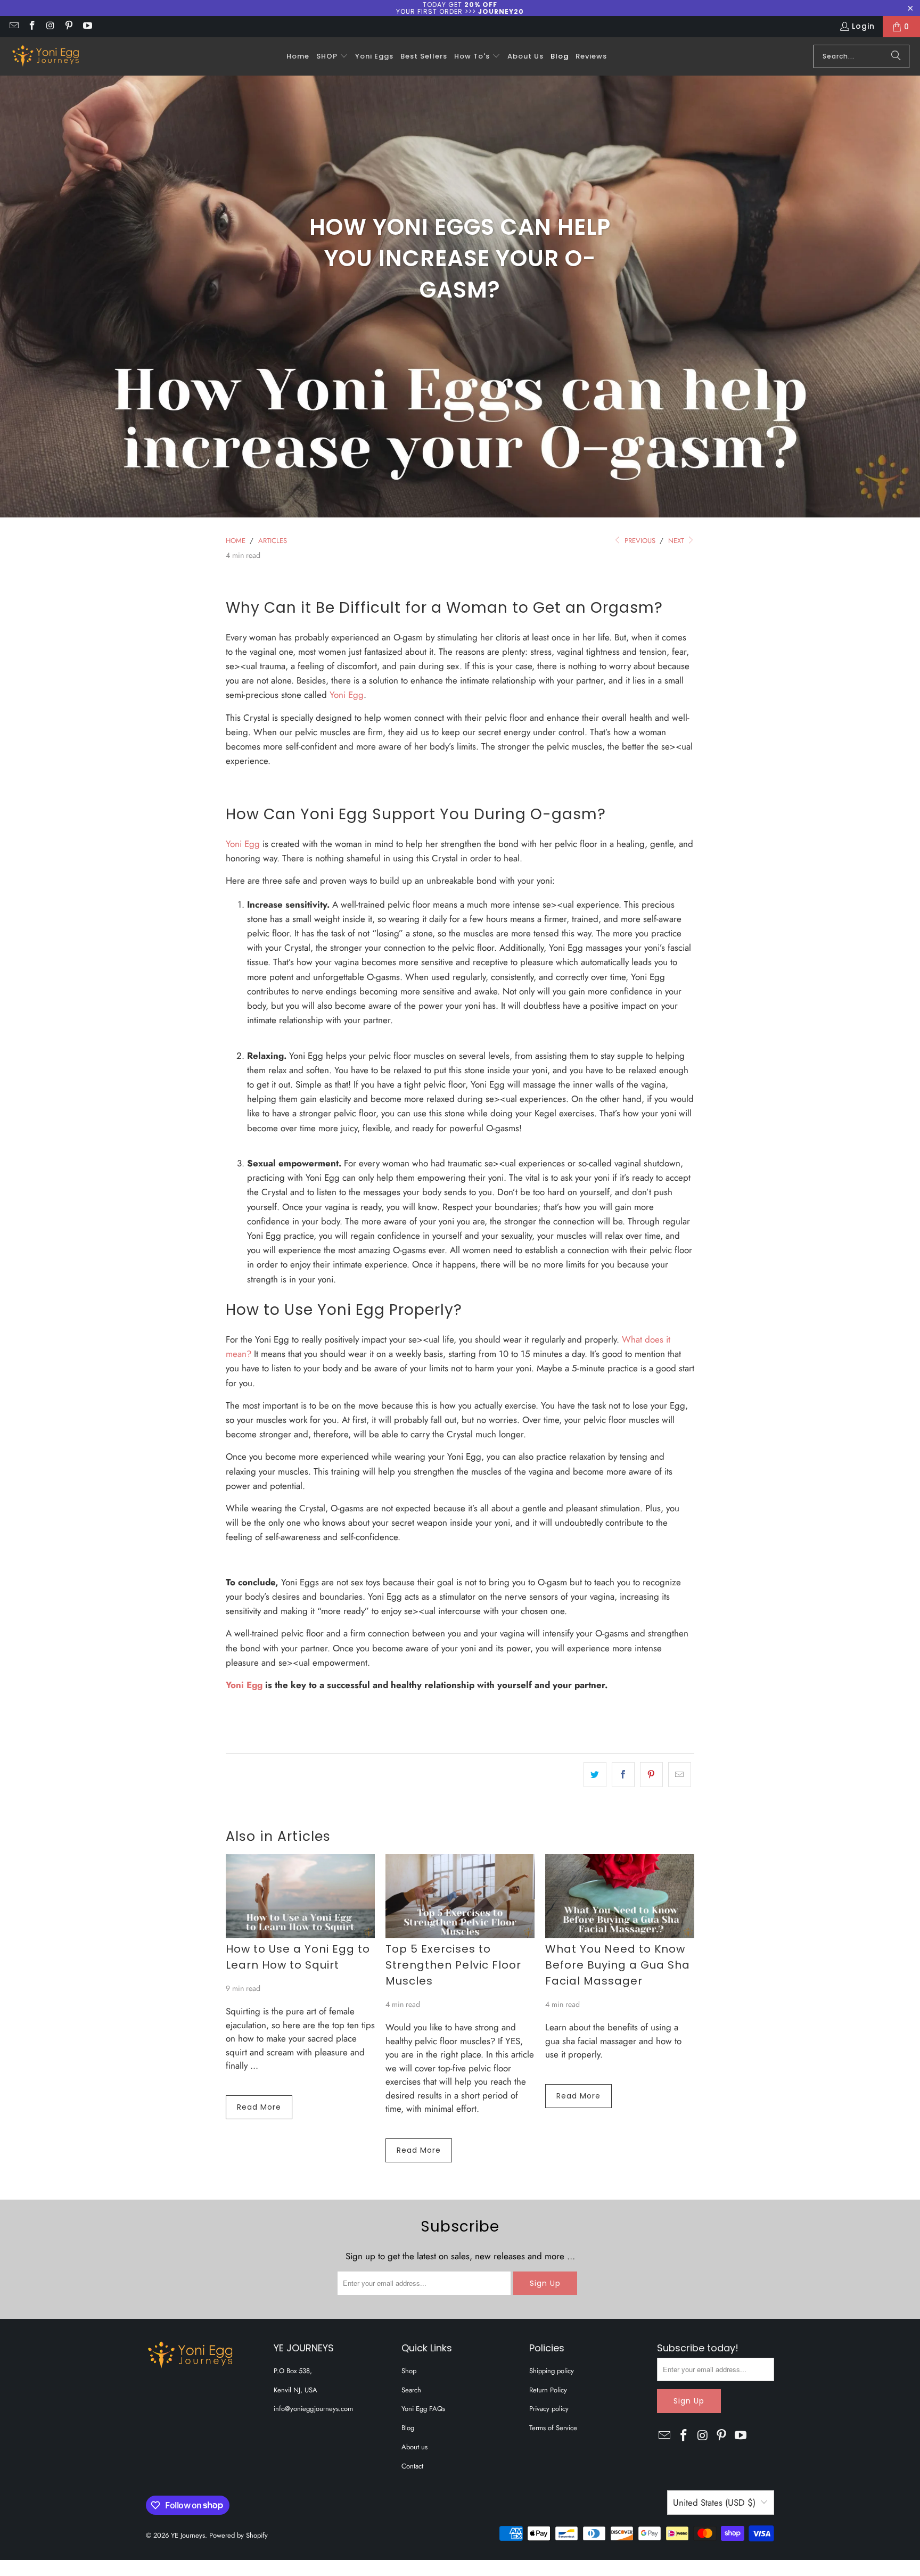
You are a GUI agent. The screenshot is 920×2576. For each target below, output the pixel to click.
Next (677, 541)
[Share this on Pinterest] (651, 1775)
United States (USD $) (714, 2503)
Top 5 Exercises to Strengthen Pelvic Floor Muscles (453, 1965)
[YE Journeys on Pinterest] (69, 27)
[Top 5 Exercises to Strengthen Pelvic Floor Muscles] (460, 1896)
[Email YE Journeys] (13, 27)
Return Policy (548, 2390)
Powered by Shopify (239, 2535)
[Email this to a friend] (680, 1775)
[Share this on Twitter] (595, 1775)
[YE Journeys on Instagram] (50, 27)
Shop (409, 2371)
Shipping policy (552, 2371)
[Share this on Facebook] (623, 1775)
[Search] (896, 56)
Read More (259, 2107)
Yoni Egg (347, 695)
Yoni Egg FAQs (423, 2409)
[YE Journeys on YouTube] (87, 27)
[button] (332, 56)
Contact (412, 2466)
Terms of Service (553, 2428)
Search (411, 2390)
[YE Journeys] (45, 56)
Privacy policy (549, 2409)
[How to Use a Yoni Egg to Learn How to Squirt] (300, 1896)
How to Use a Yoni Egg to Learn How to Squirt (298, 1957)
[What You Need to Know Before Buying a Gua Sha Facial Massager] (620, 1896)
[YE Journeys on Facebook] (32, 27)
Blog (408, 2428)
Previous (639, 541)
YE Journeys (188, 2535)
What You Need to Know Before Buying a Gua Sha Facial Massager (618, 1965)
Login (863, 26)
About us (414, 2447)
